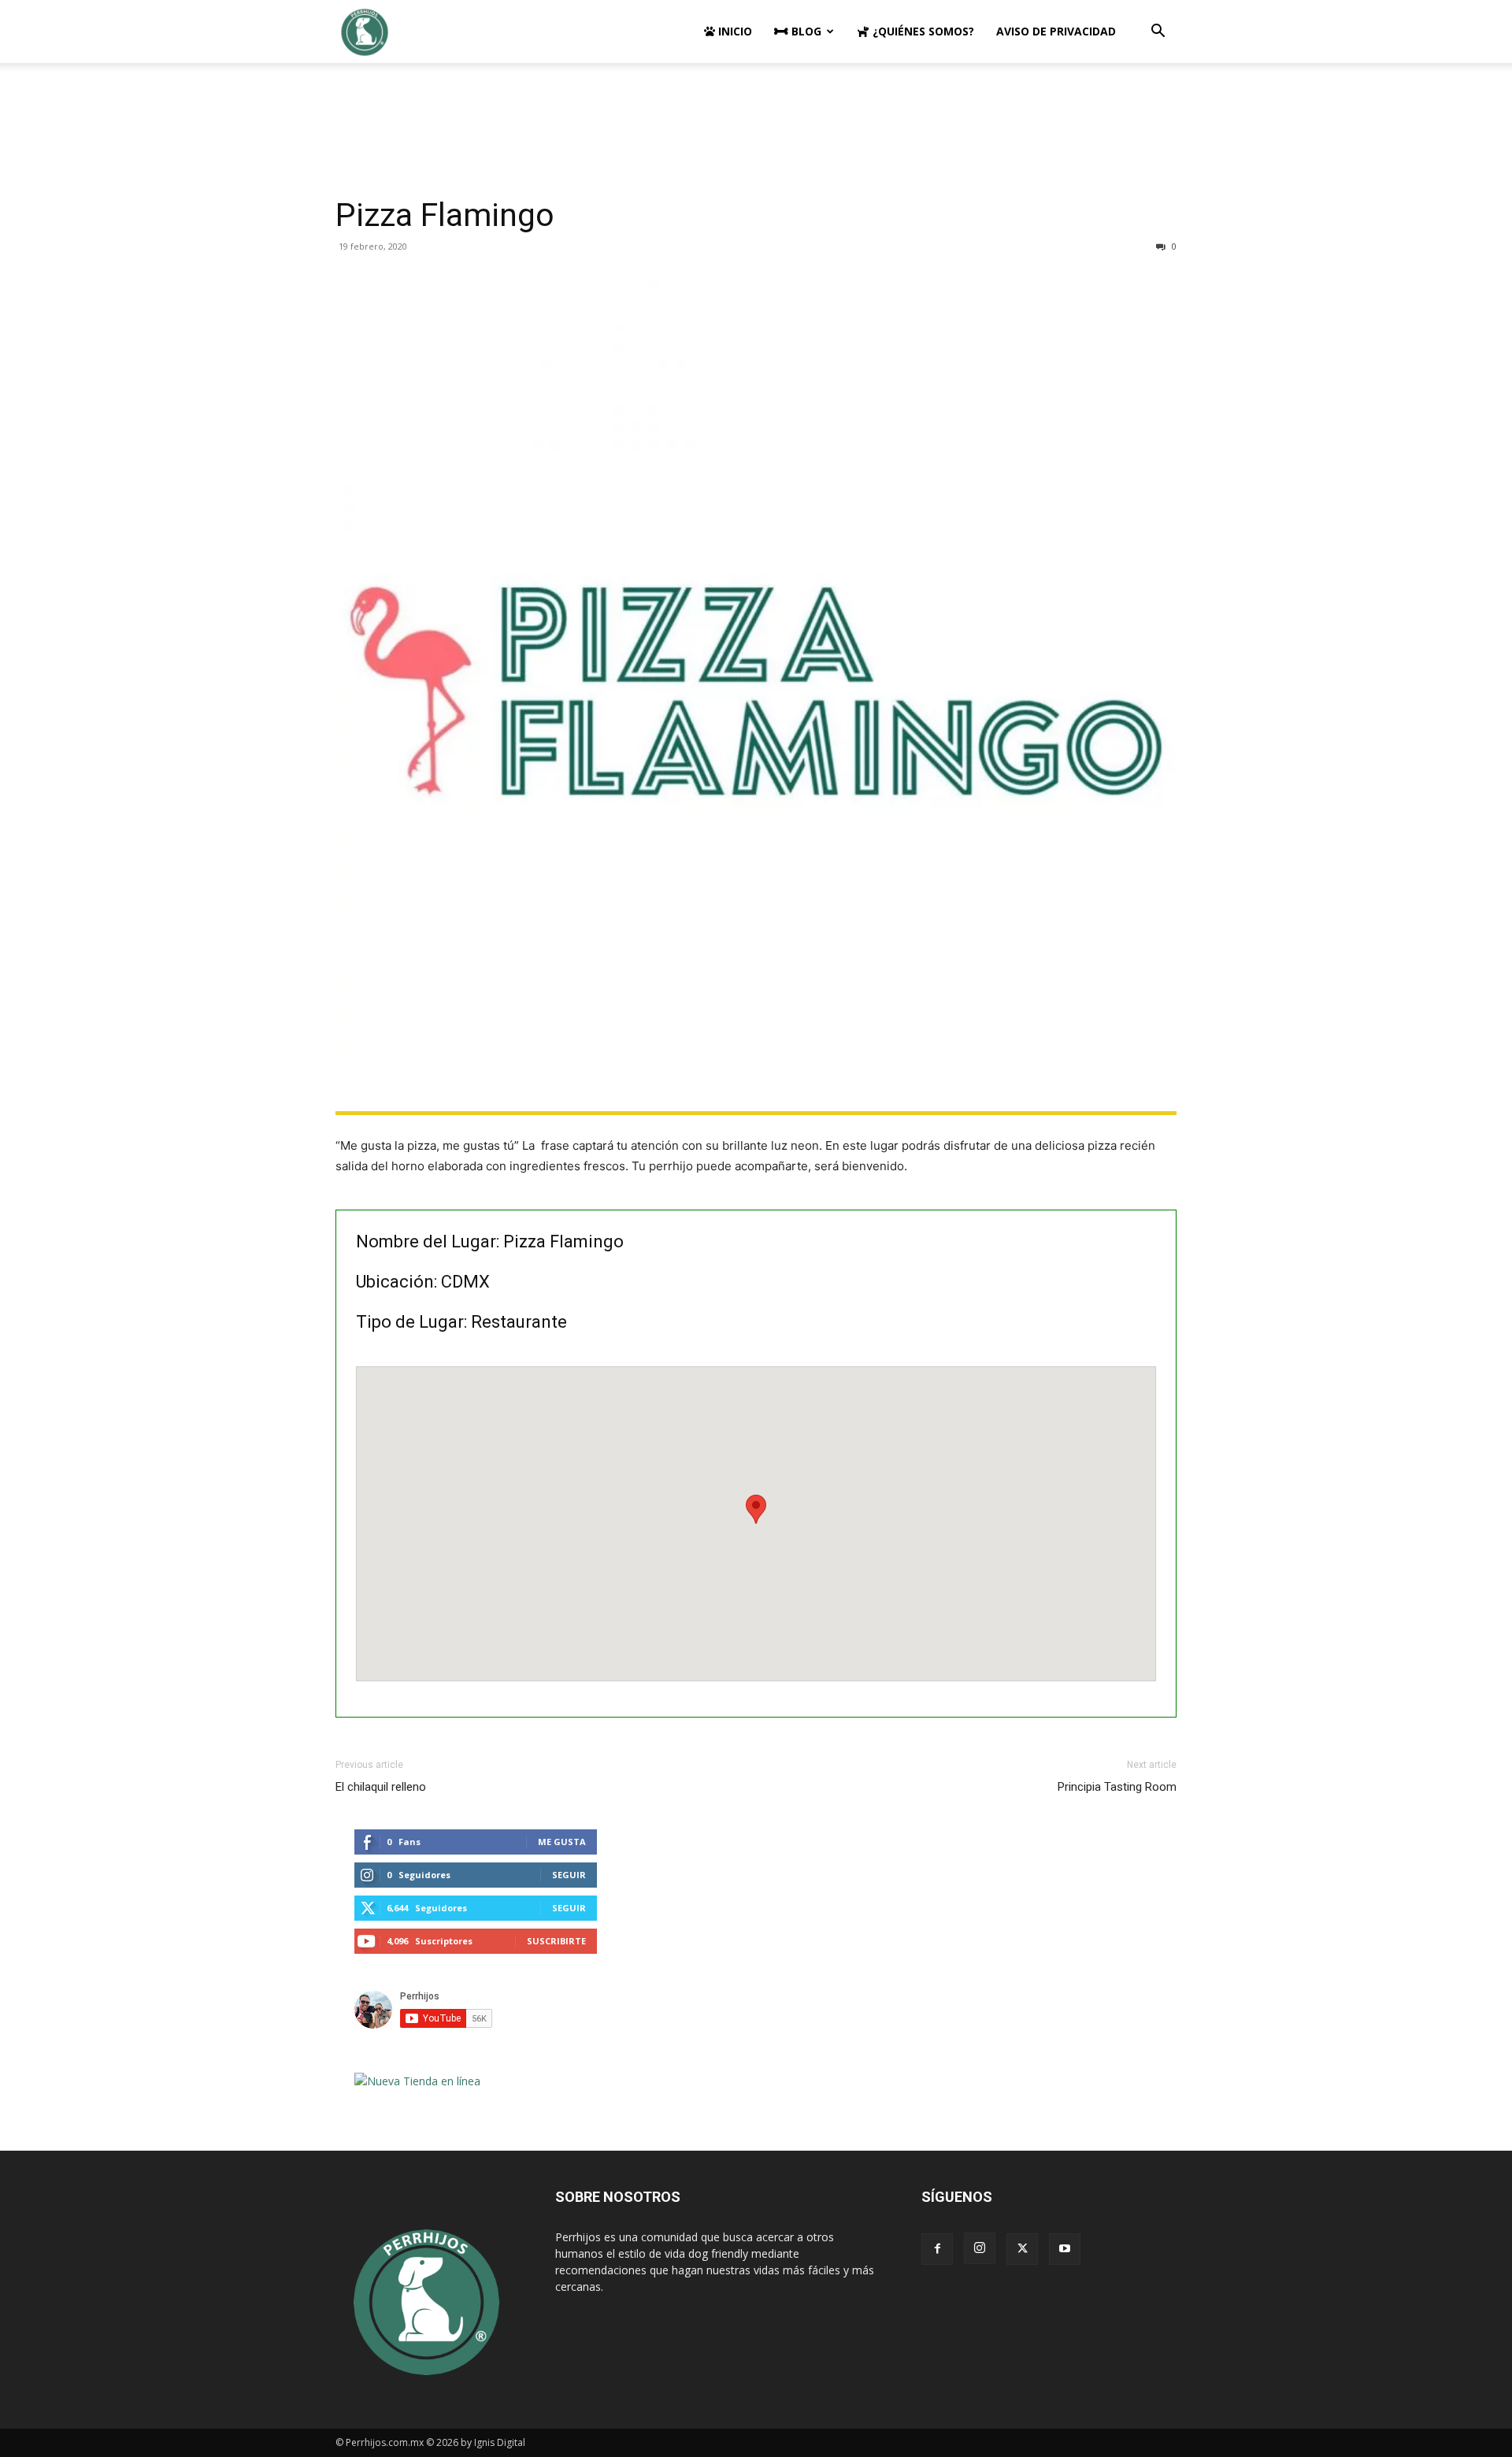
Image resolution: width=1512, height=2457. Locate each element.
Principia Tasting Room (1117, 1787)
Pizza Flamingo (445, 215)
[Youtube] (1065, 2249)
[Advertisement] (756, 117)
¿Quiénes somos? (922, 31)
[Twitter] (1022, 2249)
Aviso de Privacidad (1056, 31)
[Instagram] (980, 2248)
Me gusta (562, 1842)
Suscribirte (556, 1941)
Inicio (734, 31)
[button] (1158, 33)
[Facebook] (937, 2249)
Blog (805, 31)
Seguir (569, 1875)
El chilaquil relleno (381, 1787)
